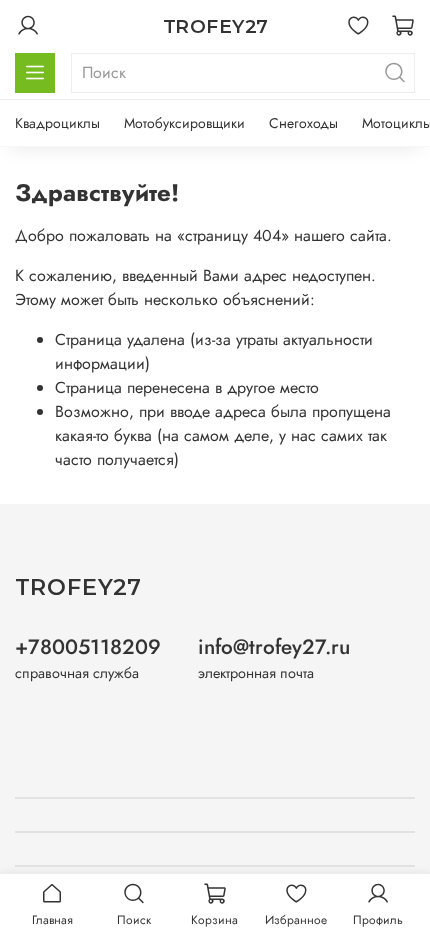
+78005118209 (88, 647)
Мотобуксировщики (184, 123)
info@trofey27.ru (274, 647)
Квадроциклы (57, 123)
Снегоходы (303, 123)
